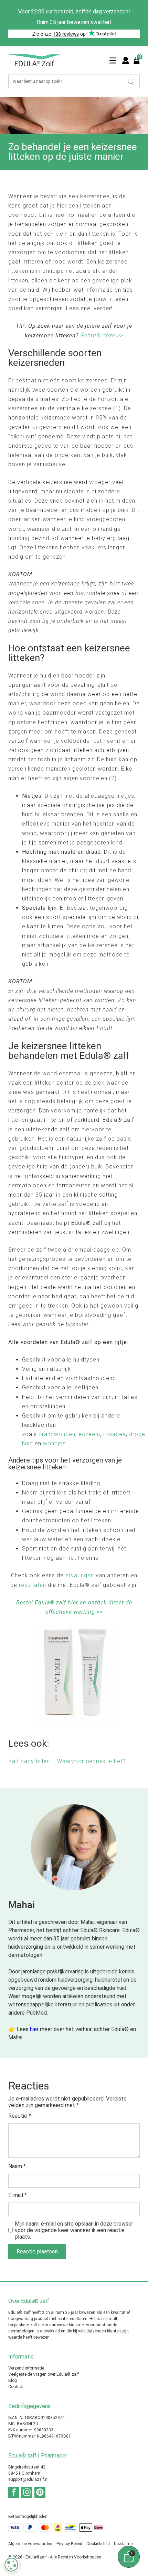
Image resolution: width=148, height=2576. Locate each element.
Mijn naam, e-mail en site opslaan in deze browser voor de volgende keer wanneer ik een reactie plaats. (74, 2230)
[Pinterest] (40, 2492)
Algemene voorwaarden (30, 2544)
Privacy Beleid (69, 2544)
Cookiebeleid (98, 2544)
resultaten (33, 1585)
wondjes (54, 1443)
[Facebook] (14, 2492)
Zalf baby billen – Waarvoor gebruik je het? (67, 1761)
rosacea (115, 1434)
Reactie (20, 2116)
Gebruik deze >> (102, 335)
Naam (17, 2166)
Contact (16, 2387)
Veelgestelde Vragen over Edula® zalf (44, 2374)
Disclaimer (124, 2544)
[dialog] (11, 2565)
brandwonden (57, 1434)
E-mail (18, 2195)
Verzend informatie (26, 2368)
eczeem (89, 1434)
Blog (13, 2381)
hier (34, 2029)
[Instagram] (27, 2492)
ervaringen (80, 1575)
